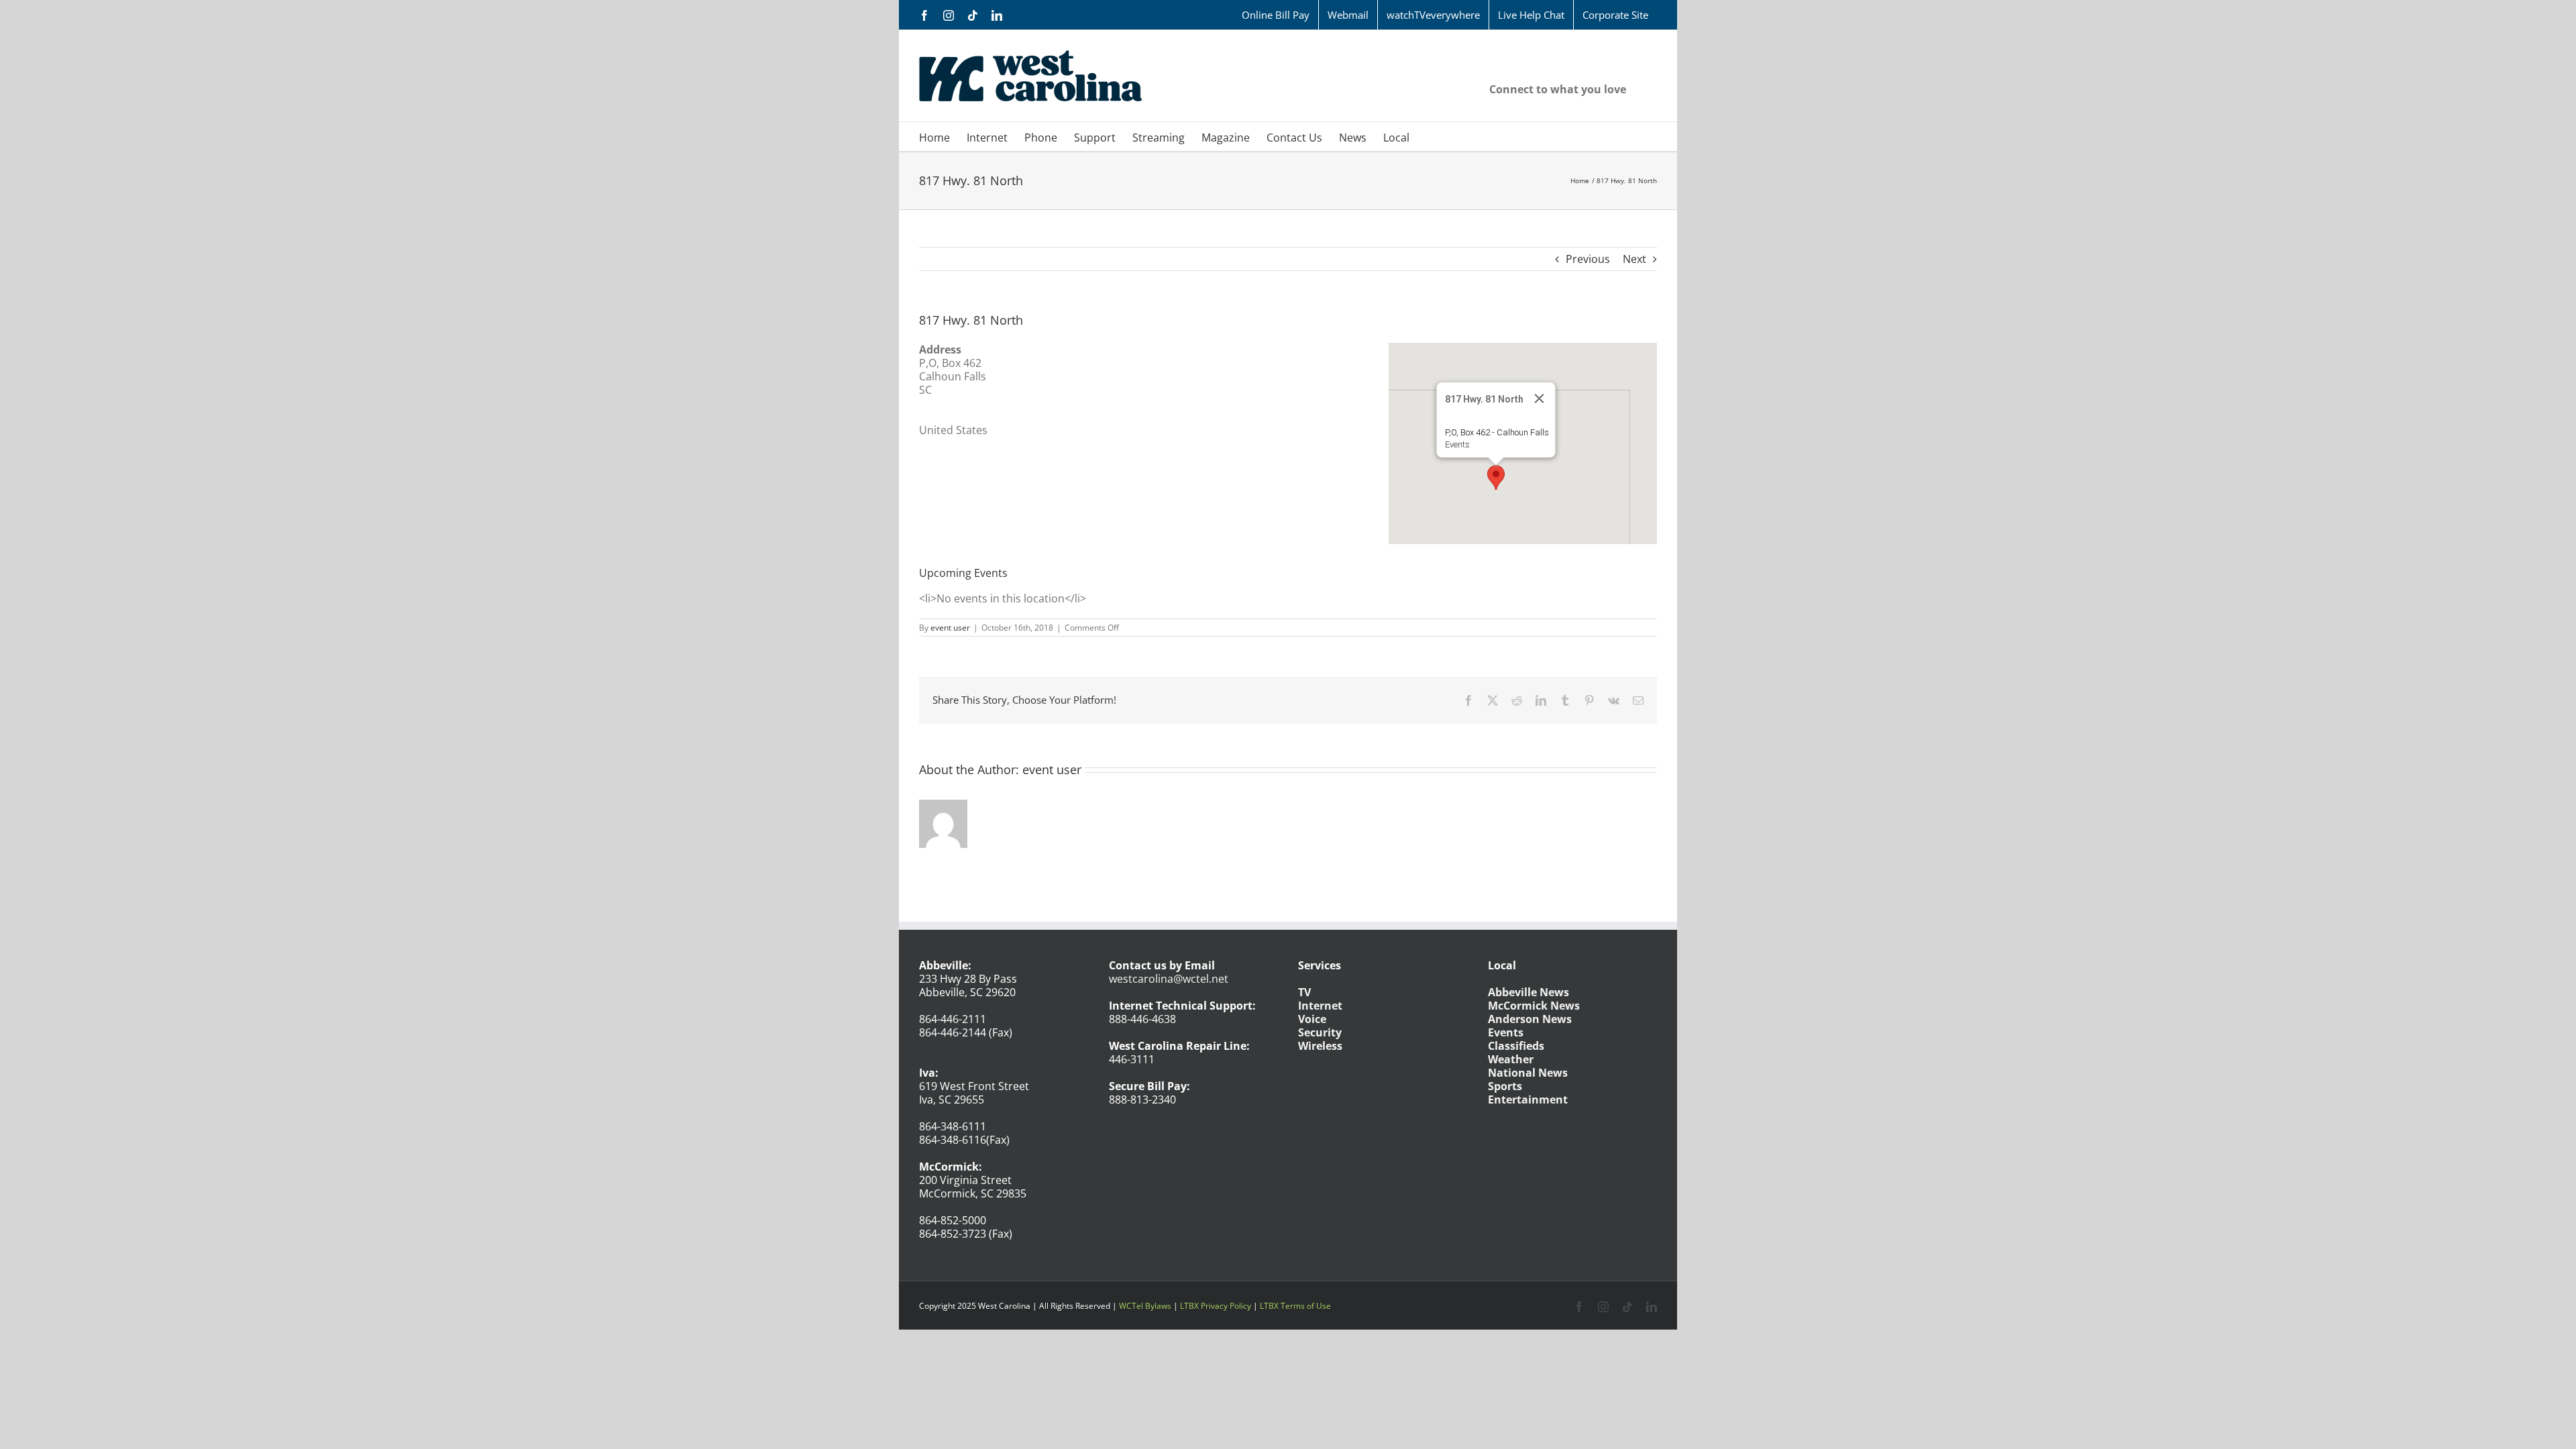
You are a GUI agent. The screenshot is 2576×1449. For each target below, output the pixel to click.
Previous (1588, 259)
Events (1457, 444)
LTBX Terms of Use (1295, 1306)
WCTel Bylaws (1145, 1306)
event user (950, 628)
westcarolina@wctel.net (1169, 979)
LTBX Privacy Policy (1216, 1306)
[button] (1496, 478)
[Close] (1540, 398)
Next (1634, 259)
